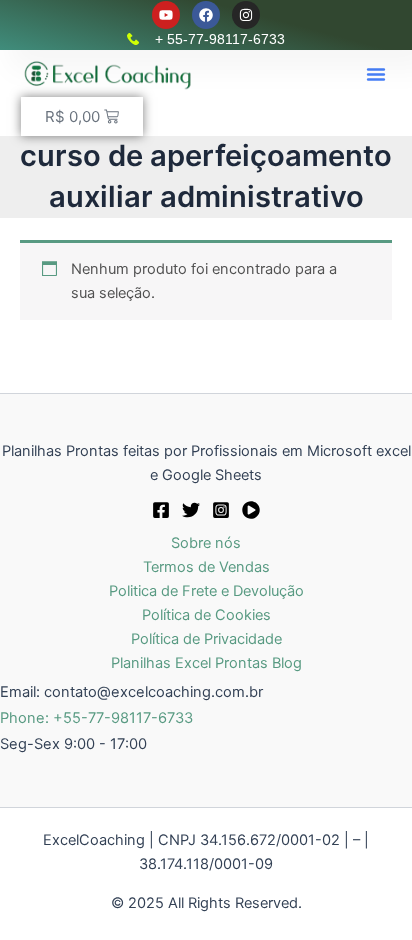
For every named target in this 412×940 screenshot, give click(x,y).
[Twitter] (191, 510)
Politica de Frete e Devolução (206, 591)
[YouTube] (251, 510)
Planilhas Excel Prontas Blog (206, 663)
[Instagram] (221, 510)
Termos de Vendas (206, 567)
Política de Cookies (206, 615)
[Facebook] (161, 510)
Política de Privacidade (206, 639)
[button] (376, 74)
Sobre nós (206, 543)
